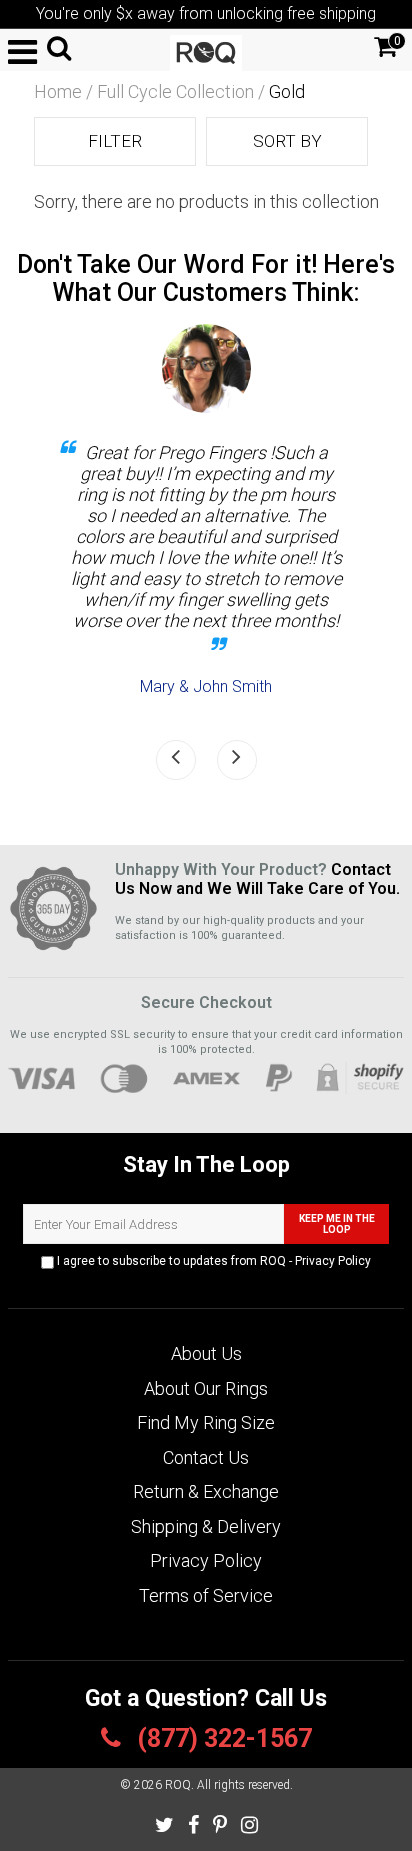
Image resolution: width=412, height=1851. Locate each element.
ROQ (178, 1785)
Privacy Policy (333, 1261)
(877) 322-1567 (221, 1738)
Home (58, 92)
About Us (206, 1353)
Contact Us (206, 1457)
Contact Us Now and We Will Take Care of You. (257, 879)
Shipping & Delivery (206, 1526)
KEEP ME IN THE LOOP (337, 1224)
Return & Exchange (206, 1491)
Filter (115, 141)
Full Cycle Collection (175, 92)
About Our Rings (206, 1388)
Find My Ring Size (206, 1422)
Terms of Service (206, 1595)
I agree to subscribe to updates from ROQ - (212, 1261)
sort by (287, 141)
